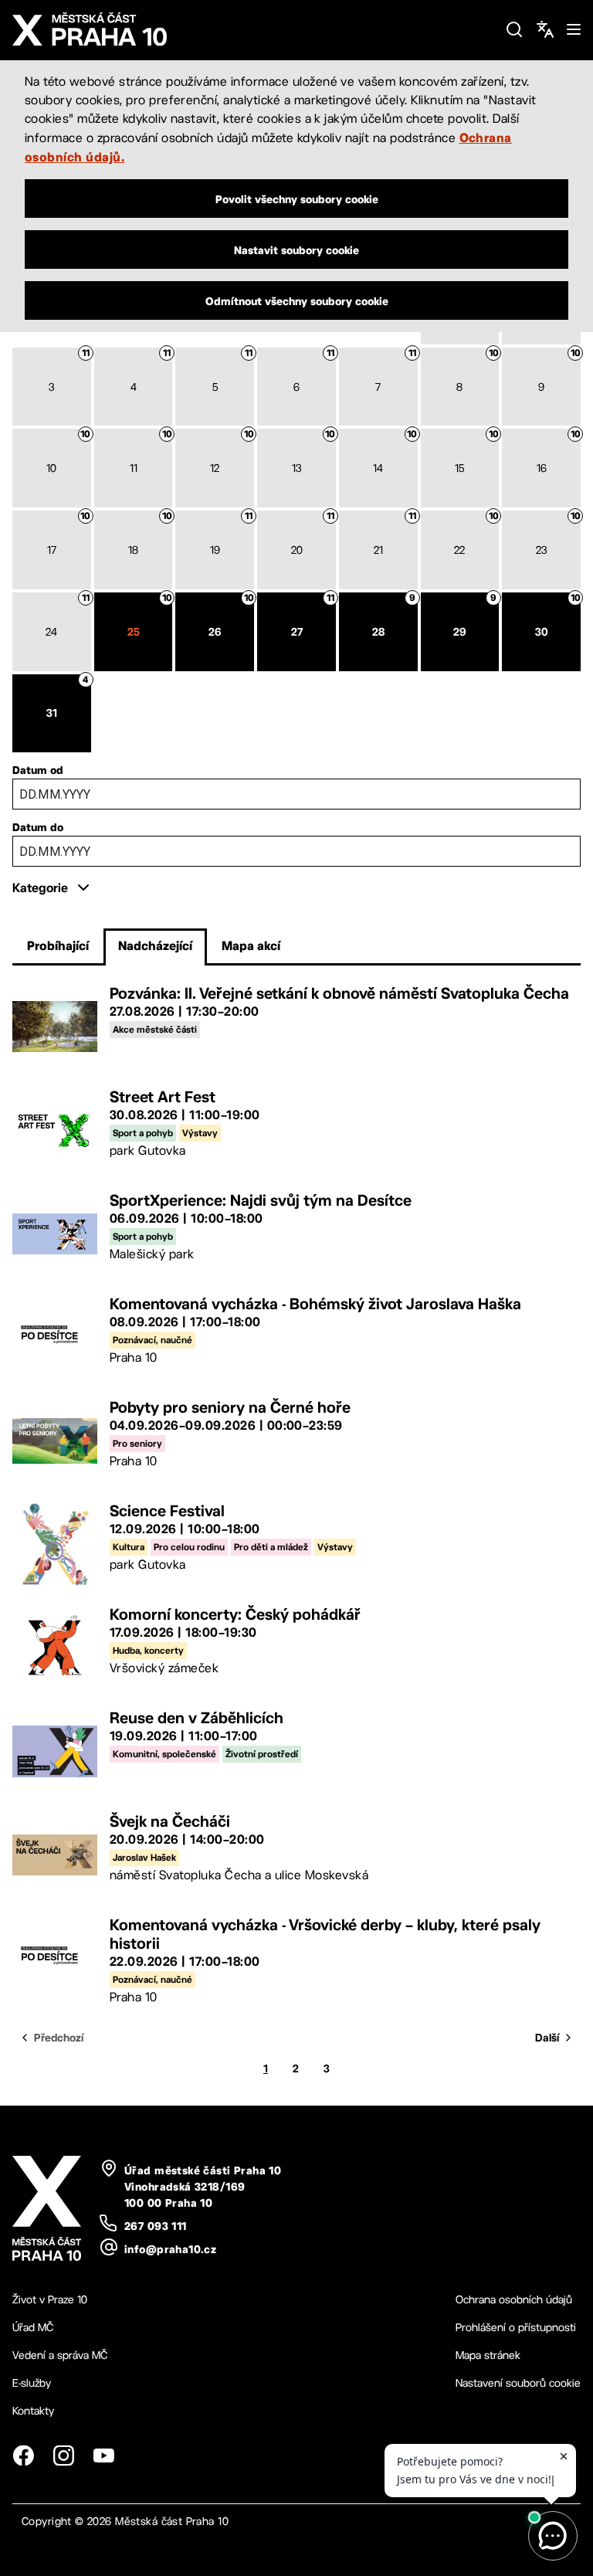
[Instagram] (63, 2456)
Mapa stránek (488, 2355)
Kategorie (40, 888)
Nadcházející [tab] (155, 945)
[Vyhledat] (514, 29)
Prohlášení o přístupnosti (516, 2327)
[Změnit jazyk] (545, 29)
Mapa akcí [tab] (251, 945)
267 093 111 (156, 2226)
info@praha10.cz (170, 2249)
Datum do (38, 827)
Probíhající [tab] (58, 945)
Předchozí (59, 2038)
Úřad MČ (33, 2327)
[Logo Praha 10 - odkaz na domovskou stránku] (252, 29)
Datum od (38, 770)
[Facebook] (23, 2456)
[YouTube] (103, 2456)
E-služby (32, 2383)
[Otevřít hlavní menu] (574, 29)
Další (547, 2038)
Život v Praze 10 (50, 2299)
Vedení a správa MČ (60, 2355)
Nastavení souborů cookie (518, 2383)
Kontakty (33, 2411)
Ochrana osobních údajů (514, 2299)
